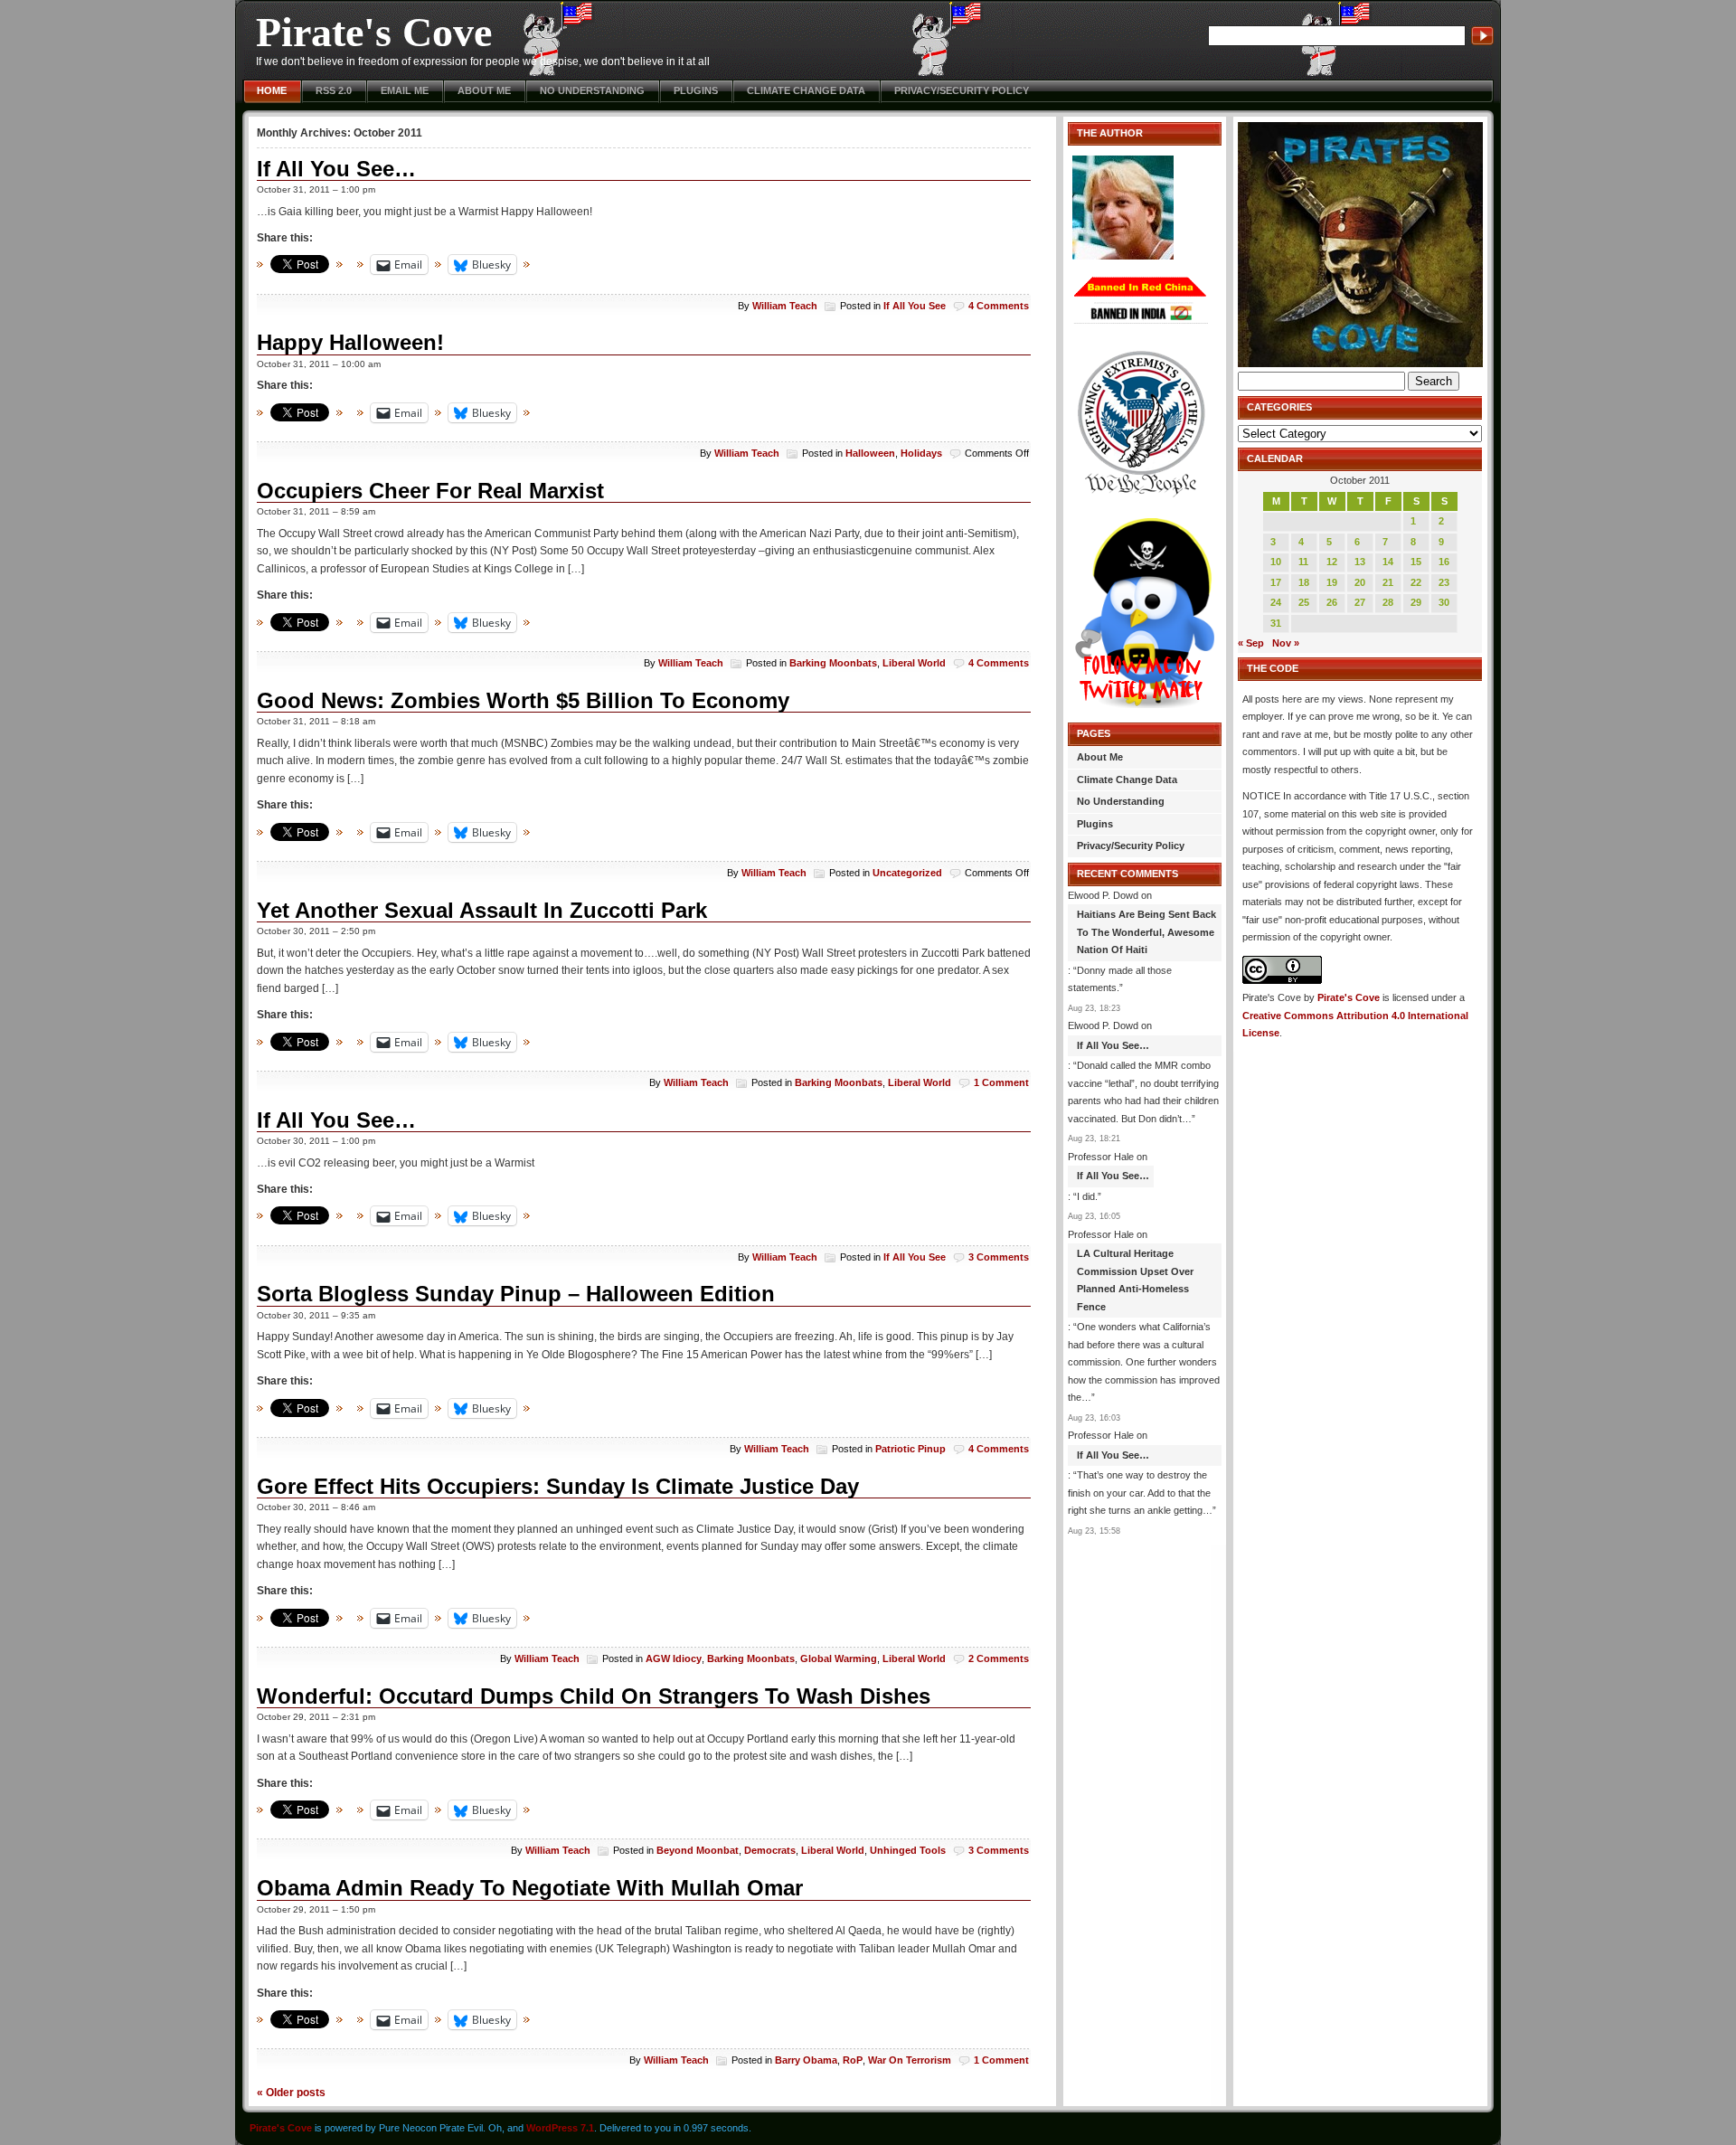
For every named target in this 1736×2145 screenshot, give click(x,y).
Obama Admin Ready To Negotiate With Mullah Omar (530, 1888)
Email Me (405, 90)
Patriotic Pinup (910, 1449)
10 (1276, 562)
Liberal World (914, 663)
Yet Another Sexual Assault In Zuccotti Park (482, 910)
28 (1388, 602)
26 (1332, 602)
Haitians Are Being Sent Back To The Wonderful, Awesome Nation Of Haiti (1146, 932)
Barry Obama (806, 2060)
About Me (484, 90)
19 (1332, 582)
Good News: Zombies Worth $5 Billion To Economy (523, 700)
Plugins (696, 90)
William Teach (785, 306)
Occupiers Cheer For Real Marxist (430, 491)
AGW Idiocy (674, 1658)
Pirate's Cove (374, 32)
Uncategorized (907, 873)
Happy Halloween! (350, 342)
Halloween (870, 453)
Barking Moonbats (833, 663)
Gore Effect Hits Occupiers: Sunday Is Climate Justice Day (558, 1486)
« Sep (1251, 643)
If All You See (915, 306)
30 (1444, 602)
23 (1444, 582)
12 (1332, 562)
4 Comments (999, 306)
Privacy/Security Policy (962, 90)
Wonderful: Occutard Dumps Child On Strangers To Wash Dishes (594, 1696)
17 (1276, 582)
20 (1360, 582)
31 (1276, 623)
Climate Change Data (806, 90)
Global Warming (839, 1658)
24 (1276, 602)
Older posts (291, 2092)
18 (1304, 582)
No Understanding (592, 90)
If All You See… (336, 169)
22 (1416, 582)
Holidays (921, 453)
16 (1444, 562)
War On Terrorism (910, 2060)
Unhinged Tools (908, 1850)
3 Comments (999, 1257)
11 (1303, 562)
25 (1304, 602)
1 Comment (1001, 1082)
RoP (853, 2060)
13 (1360, 562)
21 (1388, 582)
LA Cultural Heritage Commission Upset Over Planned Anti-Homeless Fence (1135, 1280)
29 (1416, 602)
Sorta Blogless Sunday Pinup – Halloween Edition (516, 1294)
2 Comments (999, 1658)
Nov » (1286, 643)
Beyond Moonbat (698, 1850)
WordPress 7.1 (560, 2128)
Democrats (770, 1850)
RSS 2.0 (334, 90)
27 (1360, 602)
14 (1388, 562)
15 (1416, 562)
